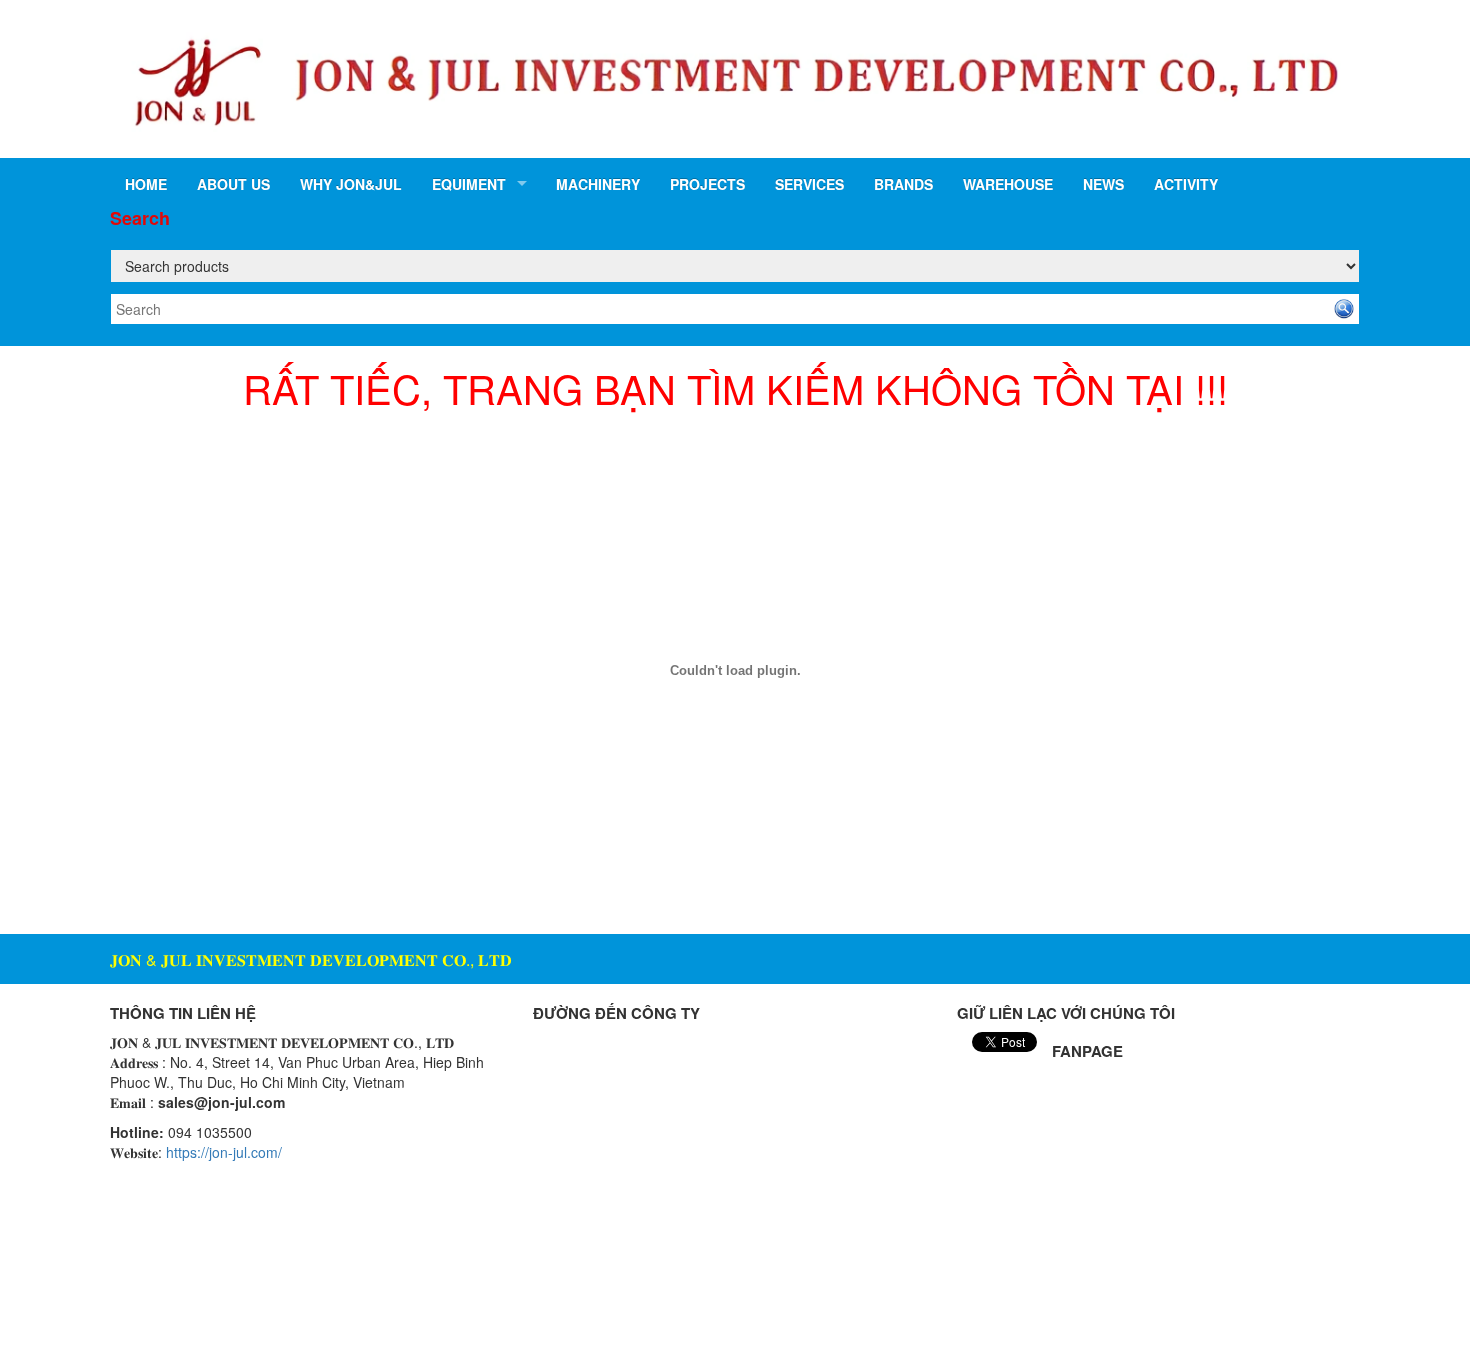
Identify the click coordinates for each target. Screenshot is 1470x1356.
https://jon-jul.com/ (224, 1152)
